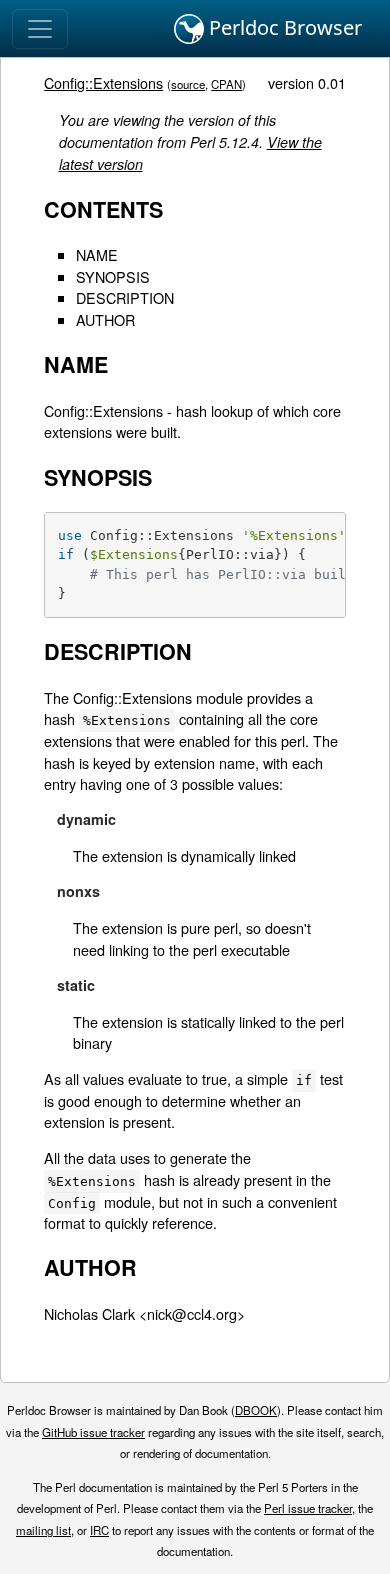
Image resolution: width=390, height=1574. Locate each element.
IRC (99, 1530)
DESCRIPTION (125, 297)
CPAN (226, 84)
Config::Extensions (103, 82)
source (188, 84)
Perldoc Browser (283, 27)
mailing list (43, 1530)
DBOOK (256, 1410)
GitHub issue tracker (93, 1432)
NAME (97, 254)
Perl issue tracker (308, 1508)
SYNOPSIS (113, 276)
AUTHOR (105, 319)
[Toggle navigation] (40, 29)
